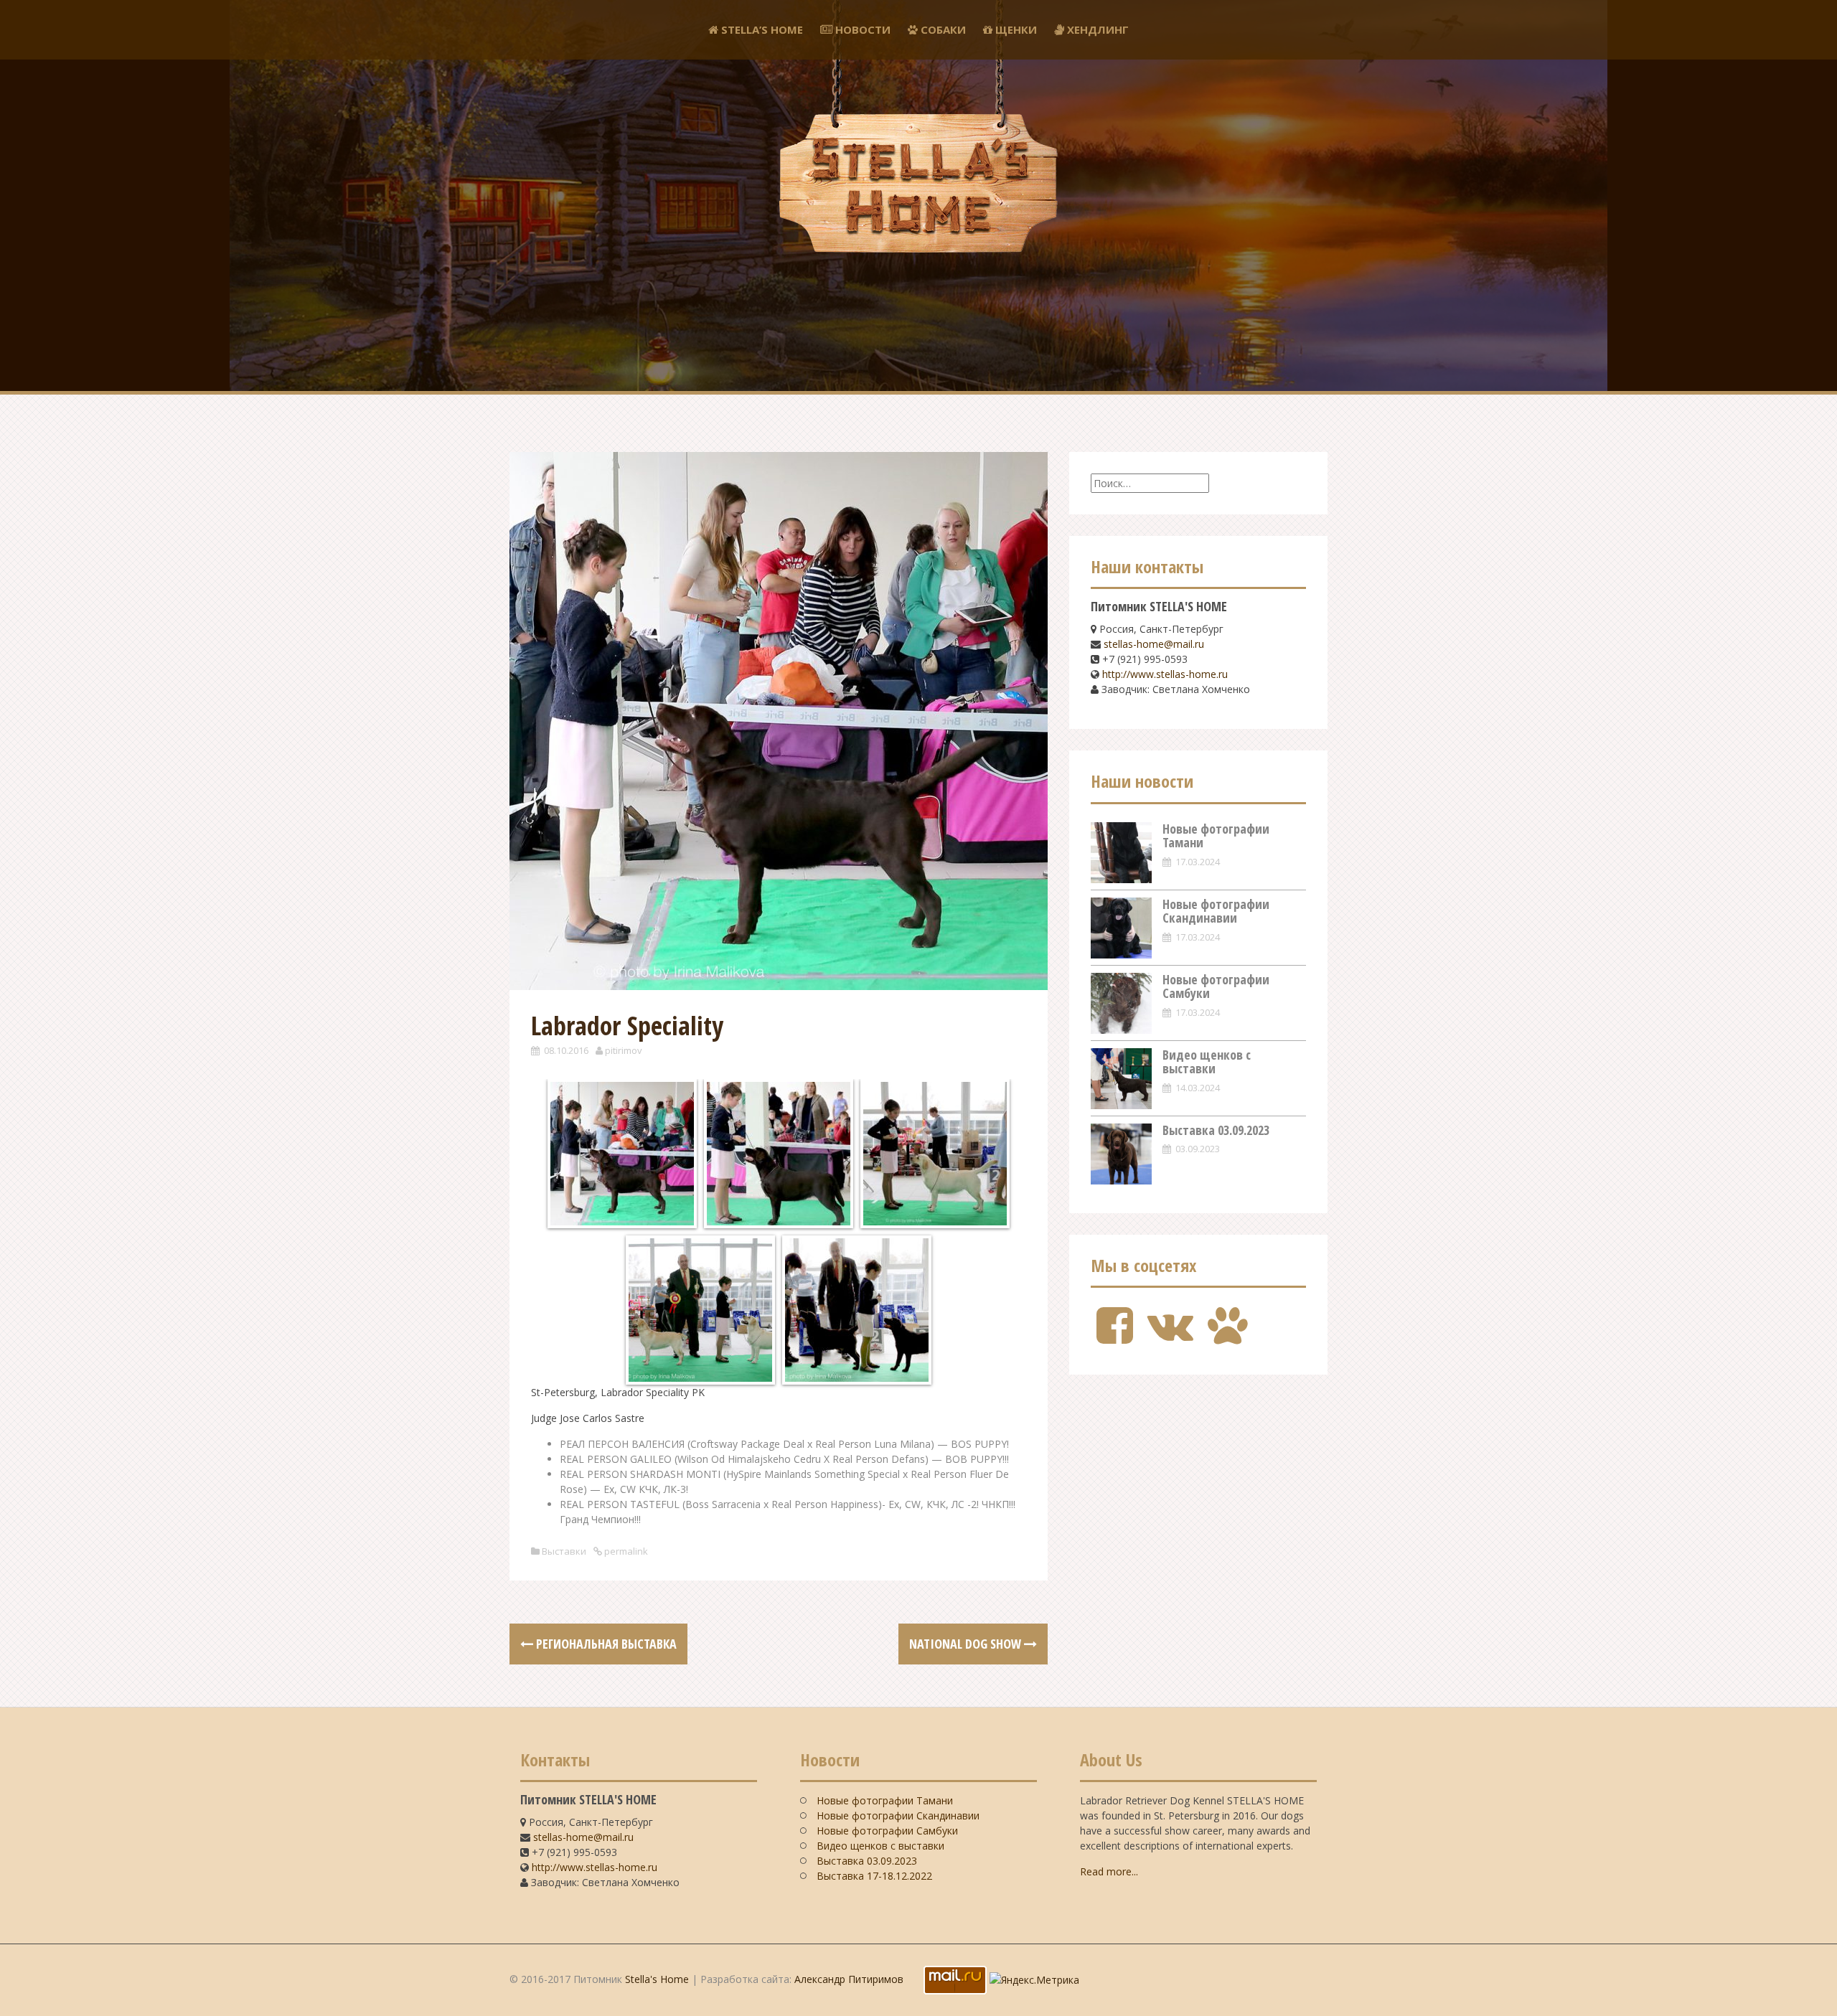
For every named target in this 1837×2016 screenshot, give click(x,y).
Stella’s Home (761, 29)
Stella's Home (657, 1979)
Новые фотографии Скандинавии (1216, 911)
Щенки (1015, 29)
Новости (861, 29)
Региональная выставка (605, 1644)
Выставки (564, 1551)
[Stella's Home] (919, 125)
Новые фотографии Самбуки (1216, 986)
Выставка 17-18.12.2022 (874, 1876)
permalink (625, 1551)
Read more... (1109, 1871)
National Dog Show (967, 1644)
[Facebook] (1115, 1337)
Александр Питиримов (849, 1979)
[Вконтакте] (1170, 1337)
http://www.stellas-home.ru (1165, 674)
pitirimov (624, 1050)
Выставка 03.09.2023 (1216, 1130)
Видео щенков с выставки (1207, 1062)
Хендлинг (1096, 29)
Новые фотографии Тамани (1216, 836)
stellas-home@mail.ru (1154, 644)
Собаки (942, 29)
